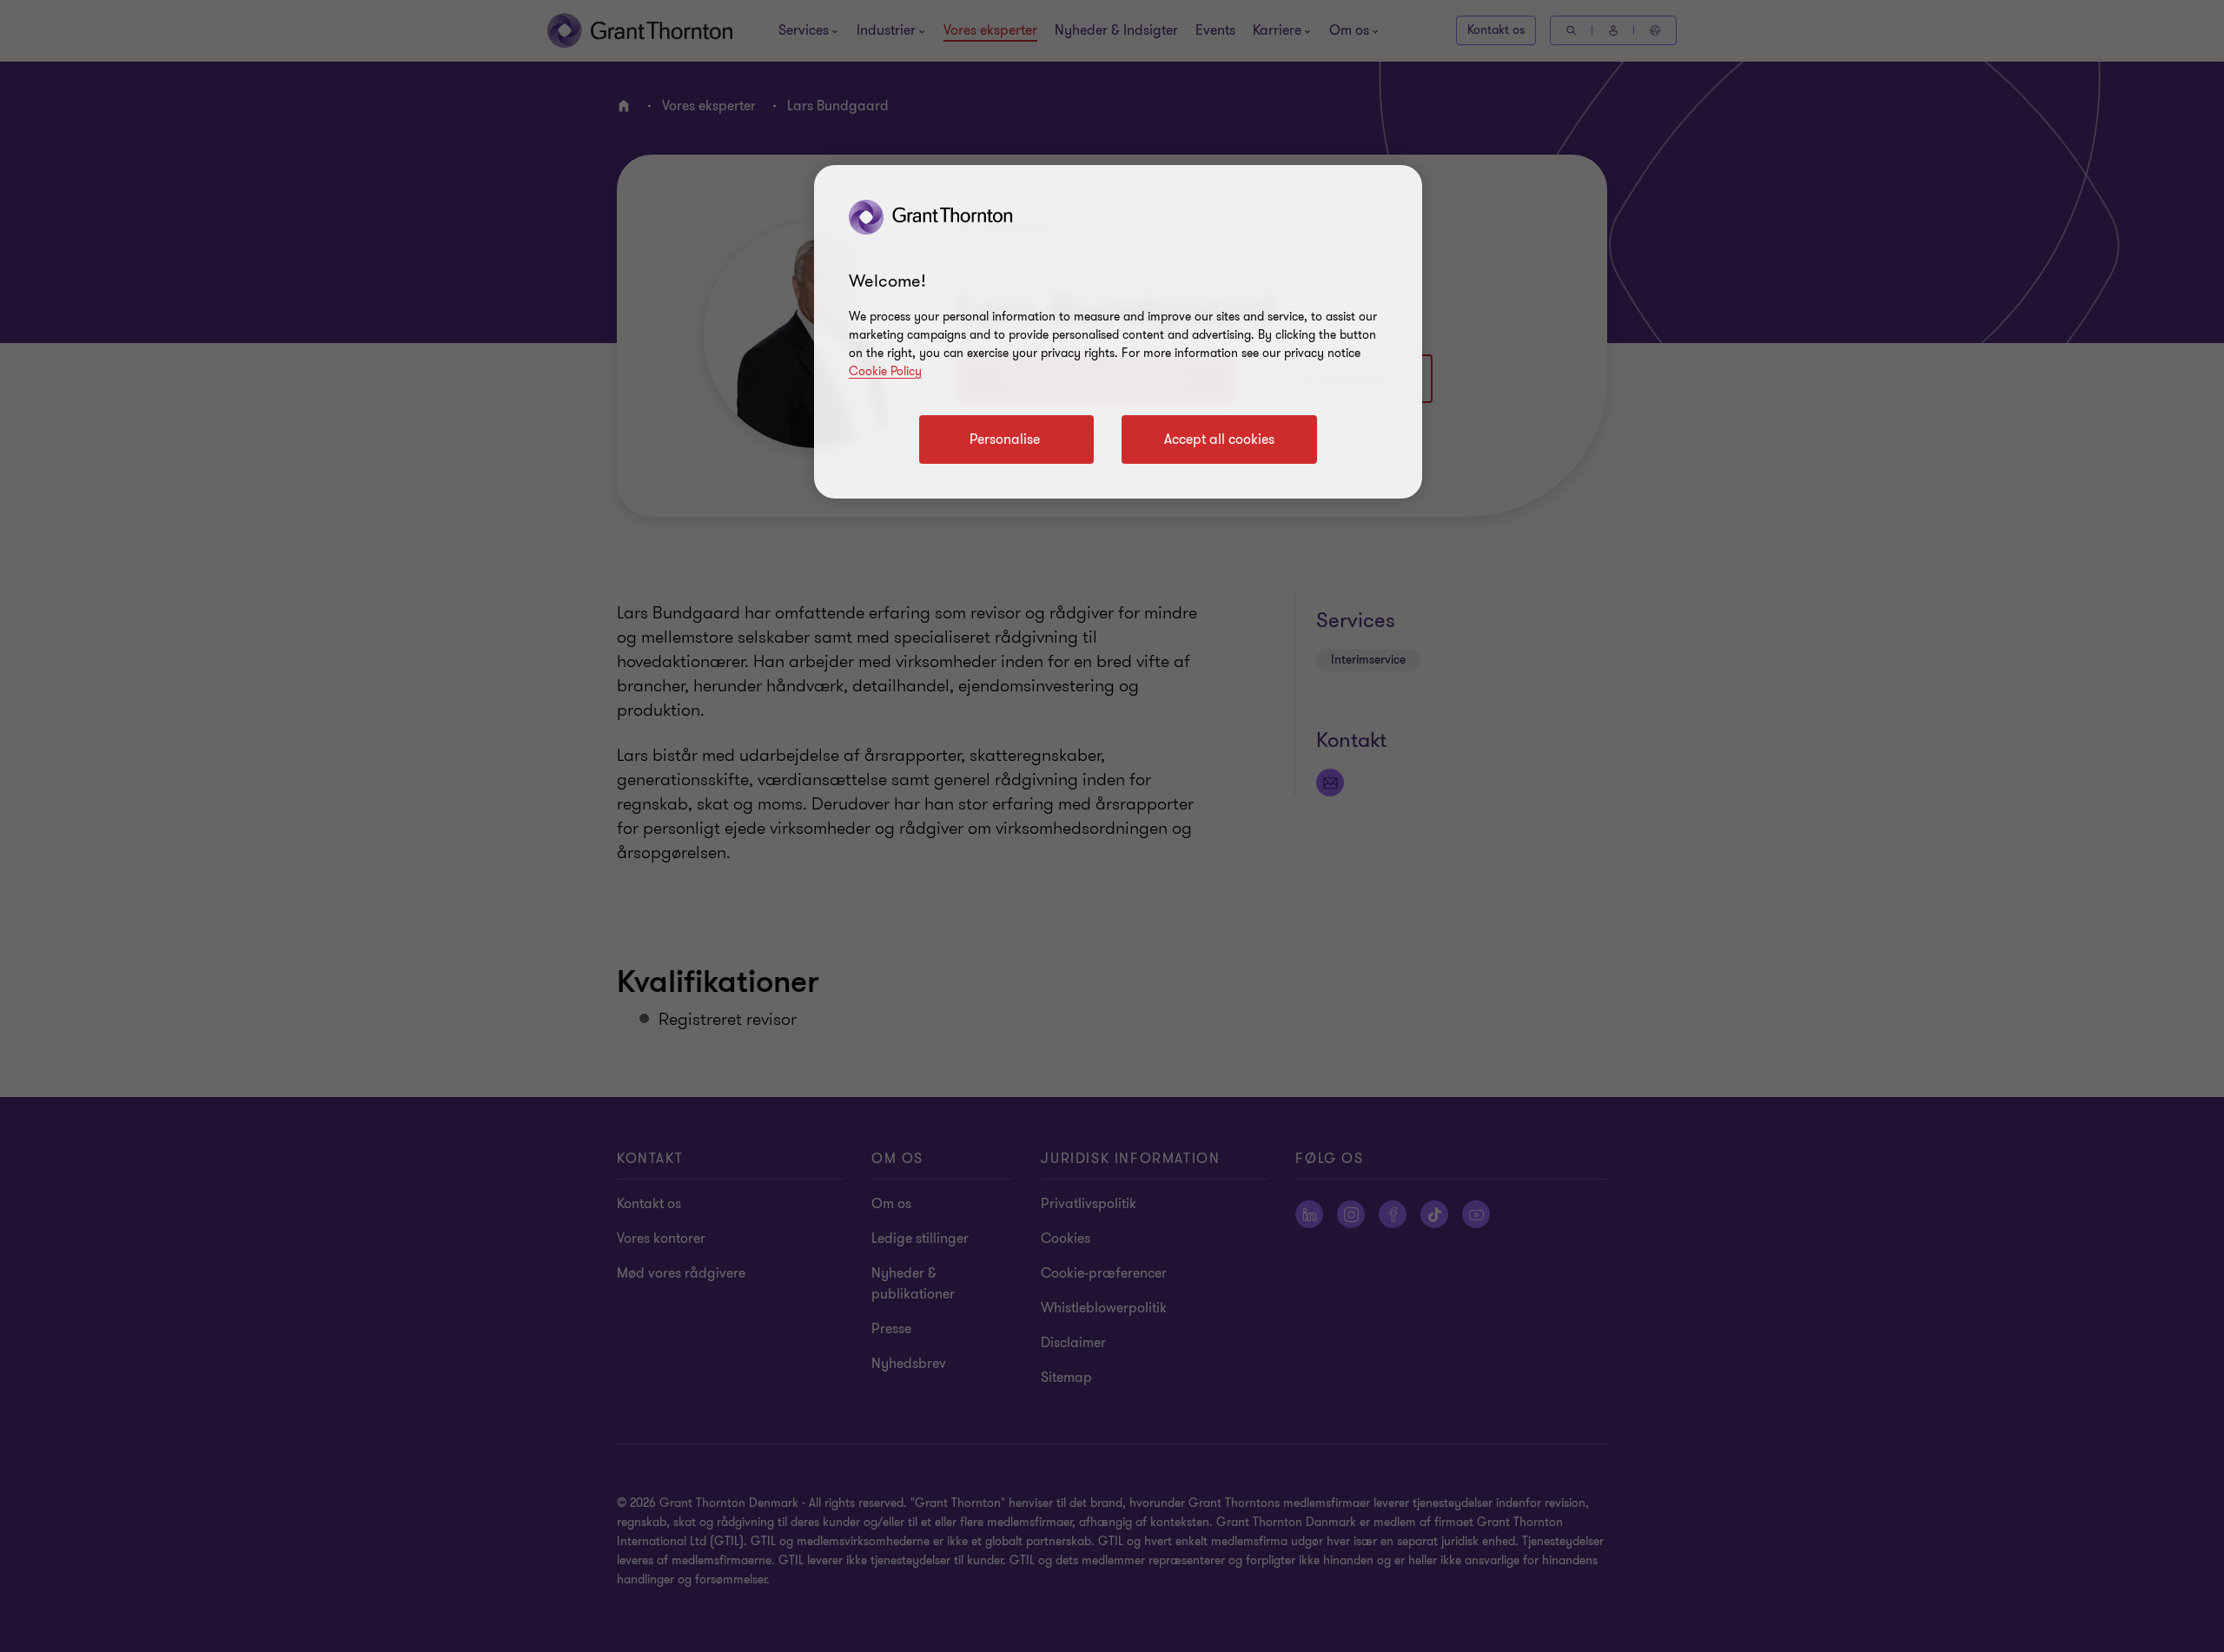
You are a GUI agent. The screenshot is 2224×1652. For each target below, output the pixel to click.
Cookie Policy (885, 371)
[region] (1118, 332)
